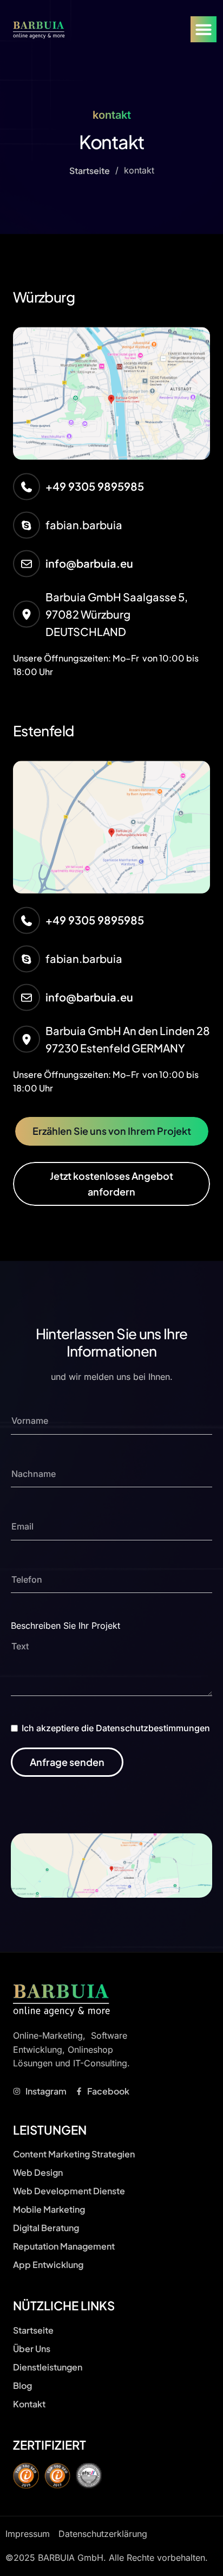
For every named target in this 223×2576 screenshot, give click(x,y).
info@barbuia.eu (89, 563)
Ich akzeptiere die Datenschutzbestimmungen (116, 1728)
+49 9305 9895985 (95, 486)
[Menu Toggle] (204, 29)
